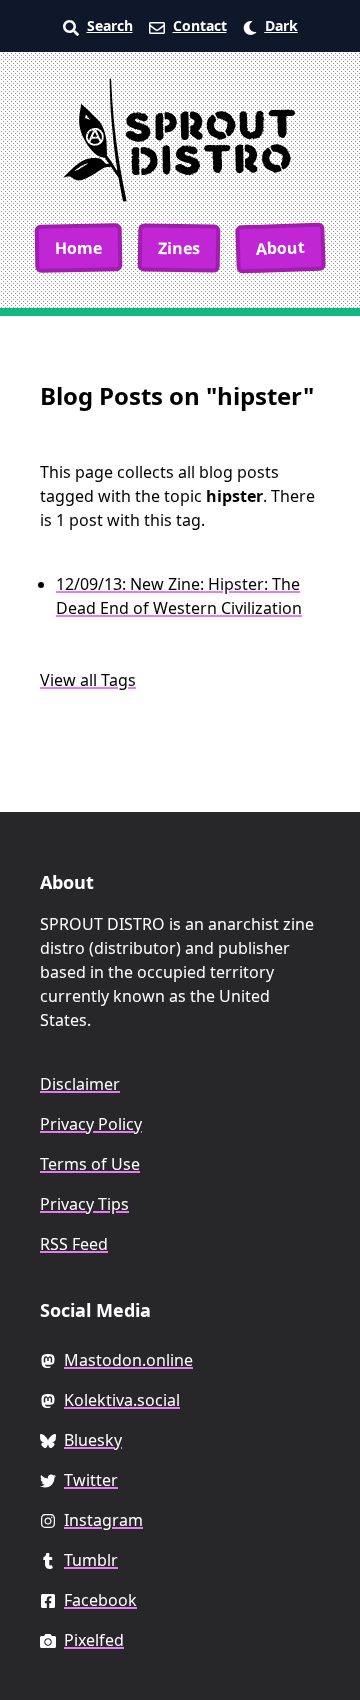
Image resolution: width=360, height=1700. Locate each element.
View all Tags (88, 680)
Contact (200, 25)
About (281, 248)
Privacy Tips (84, 1204)
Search (110, 25)
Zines (179, 247)
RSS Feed (74, 1244)
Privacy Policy (91, 1124)
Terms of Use (90, 1164)
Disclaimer (80, 1084)
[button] (270, 26)
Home (78, 247)
